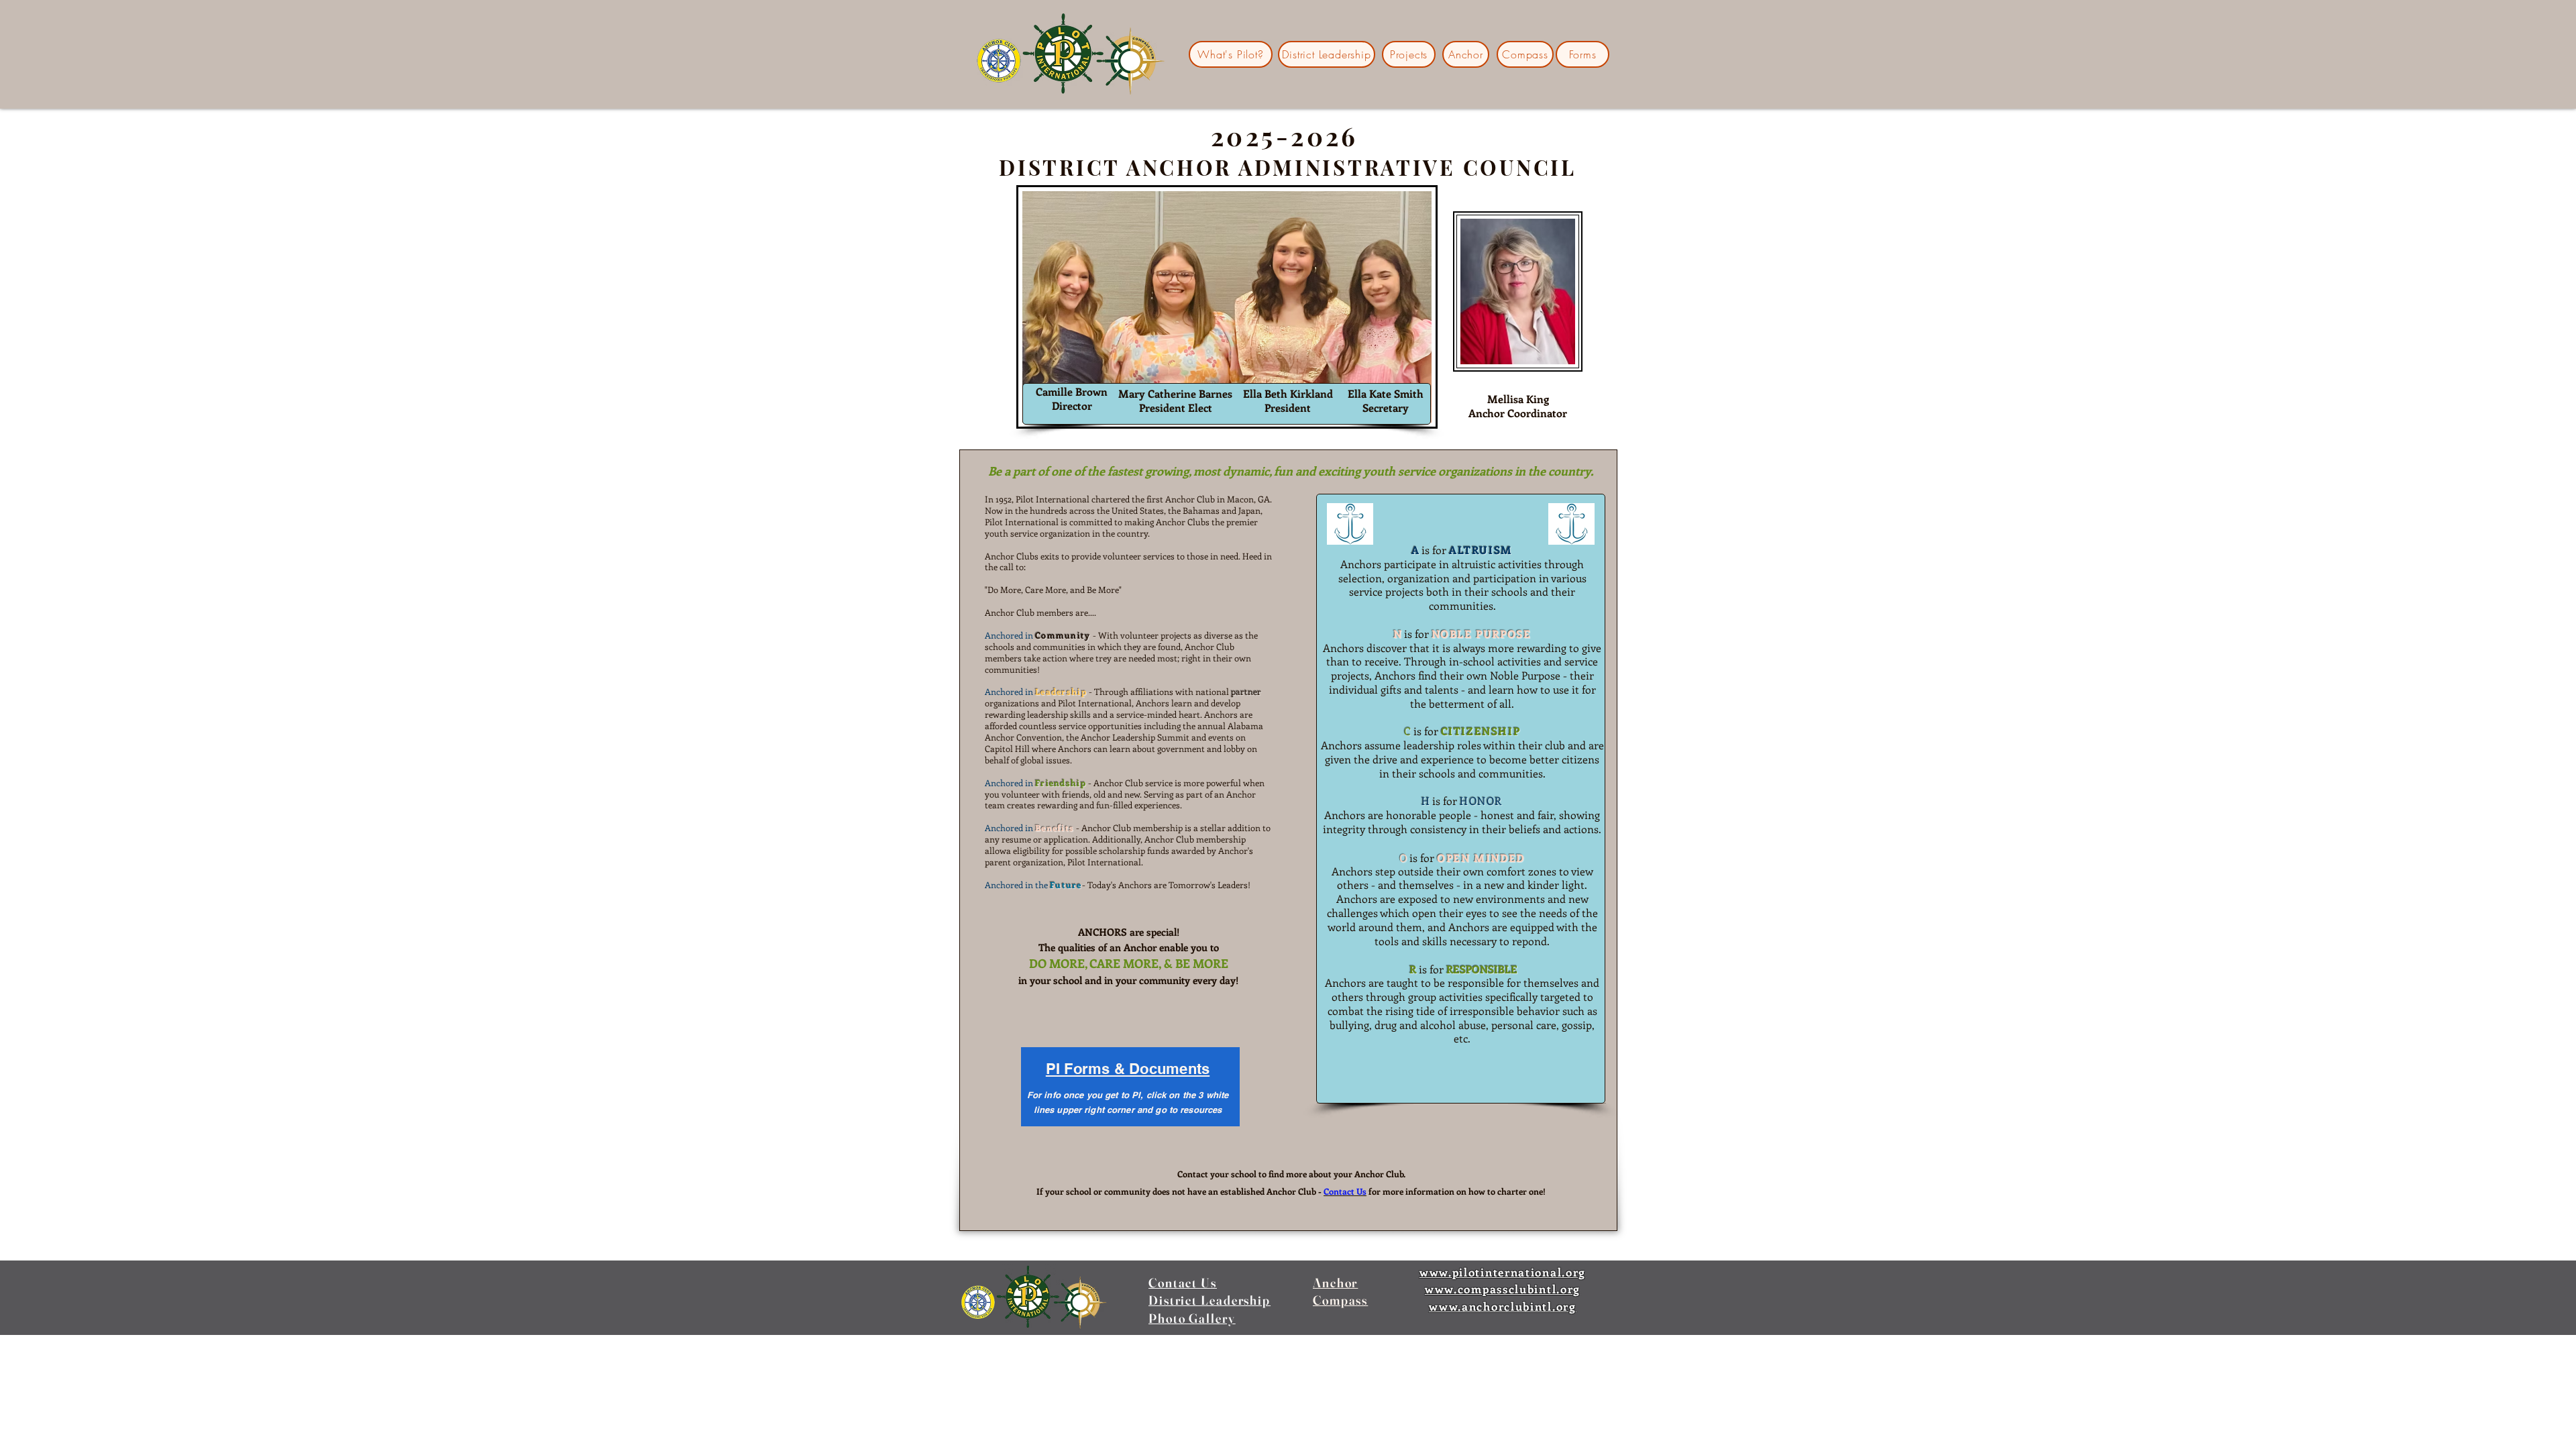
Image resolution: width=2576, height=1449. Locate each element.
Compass (1340, 1300)
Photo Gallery (1192, 1318)
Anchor (1335, 1283)
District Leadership (1210, 1300)
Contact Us (1183, 1283)
